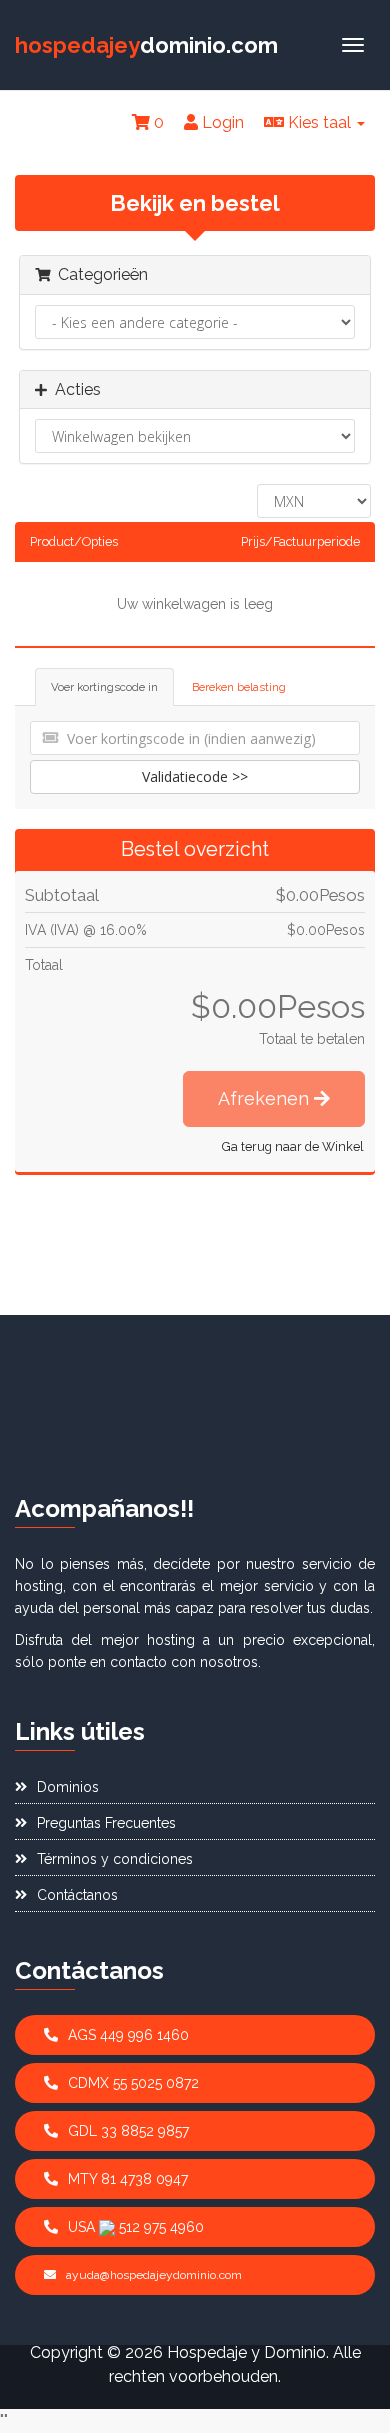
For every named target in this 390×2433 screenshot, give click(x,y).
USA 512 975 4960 (136, 2227)
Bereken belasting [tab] (239, 687)
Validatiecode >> (195, 776)
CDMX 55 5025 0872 (133, 2083)
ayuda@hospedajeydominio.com (154, 2275)
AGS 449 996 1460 (128, 2035)
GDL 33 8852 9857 (128, 2131)
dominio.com (146, 45)
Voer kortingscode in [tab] (104, 687)
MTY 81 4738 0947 (128, 2179)
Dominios (68, 1787)
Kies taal (319, 122)
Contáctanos (77, 1895)
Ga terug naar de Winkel (293, 1146)
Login (221, 122)
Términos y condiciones (115, 1859)
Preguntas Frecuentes (106, 1823)
